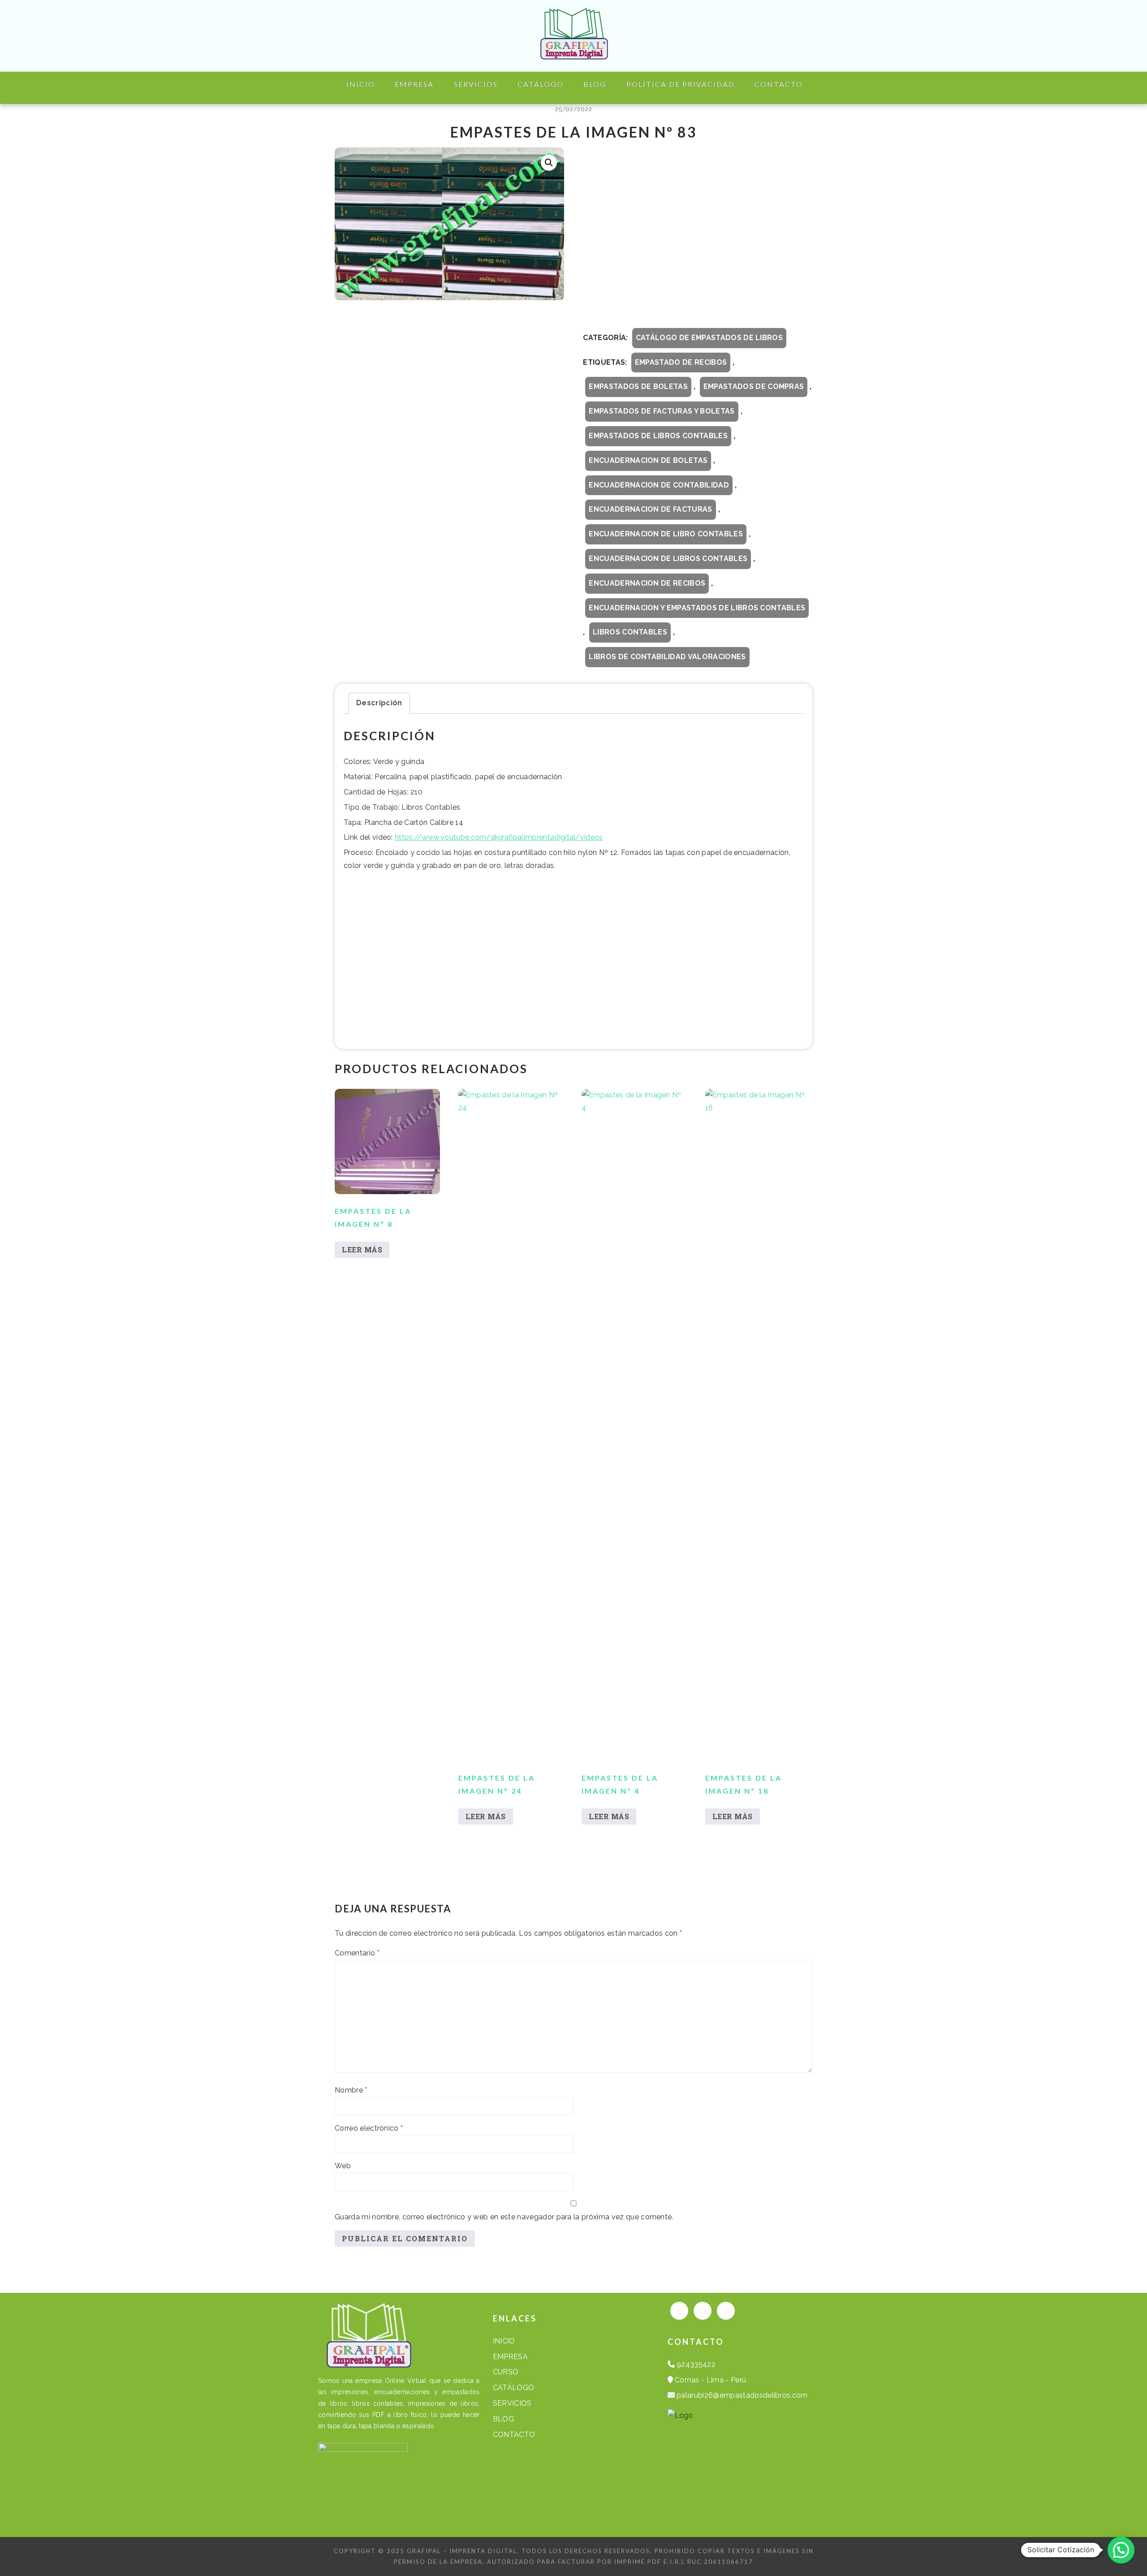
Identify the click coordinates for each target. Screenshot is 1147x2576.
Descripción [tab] (379, 703)
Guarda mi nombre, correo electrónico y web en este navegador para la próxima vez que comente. (504, 2217)
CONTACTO (514, 2435)
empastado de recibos (681, 362)
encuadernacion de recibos (647, 583)
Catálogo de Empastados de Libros (709, 338)
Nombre (351, 2090)
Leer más (362, 1249)
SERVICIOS (512, 2403)
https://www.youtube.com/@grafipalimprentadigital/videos (499, 837)
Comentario (357, 1953)
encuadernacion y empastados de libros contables (697, 608)
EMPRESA (510, 2357)
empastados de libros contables (658, 436)
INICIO (504, 2341)
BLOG (503, 2419)
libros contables (630, 632)
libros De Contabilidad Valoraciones (667, 657)
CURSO (506, 2372)
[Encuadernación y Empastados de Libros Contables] (573, 52)
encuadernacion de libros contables (668, 559)
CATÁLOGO (514, 2388)
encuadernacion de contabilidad (659, 485)
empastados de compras (754, 386)
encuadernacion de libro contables (666, 534)
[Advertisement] (698, 237)
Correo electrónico (369, 2128)
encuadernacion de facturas (650, 509)
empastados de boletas (638, 386)
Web (343, 2166)
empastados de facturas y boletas (662, 411)
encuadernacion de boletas (648, 460)
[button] (549, 163)
